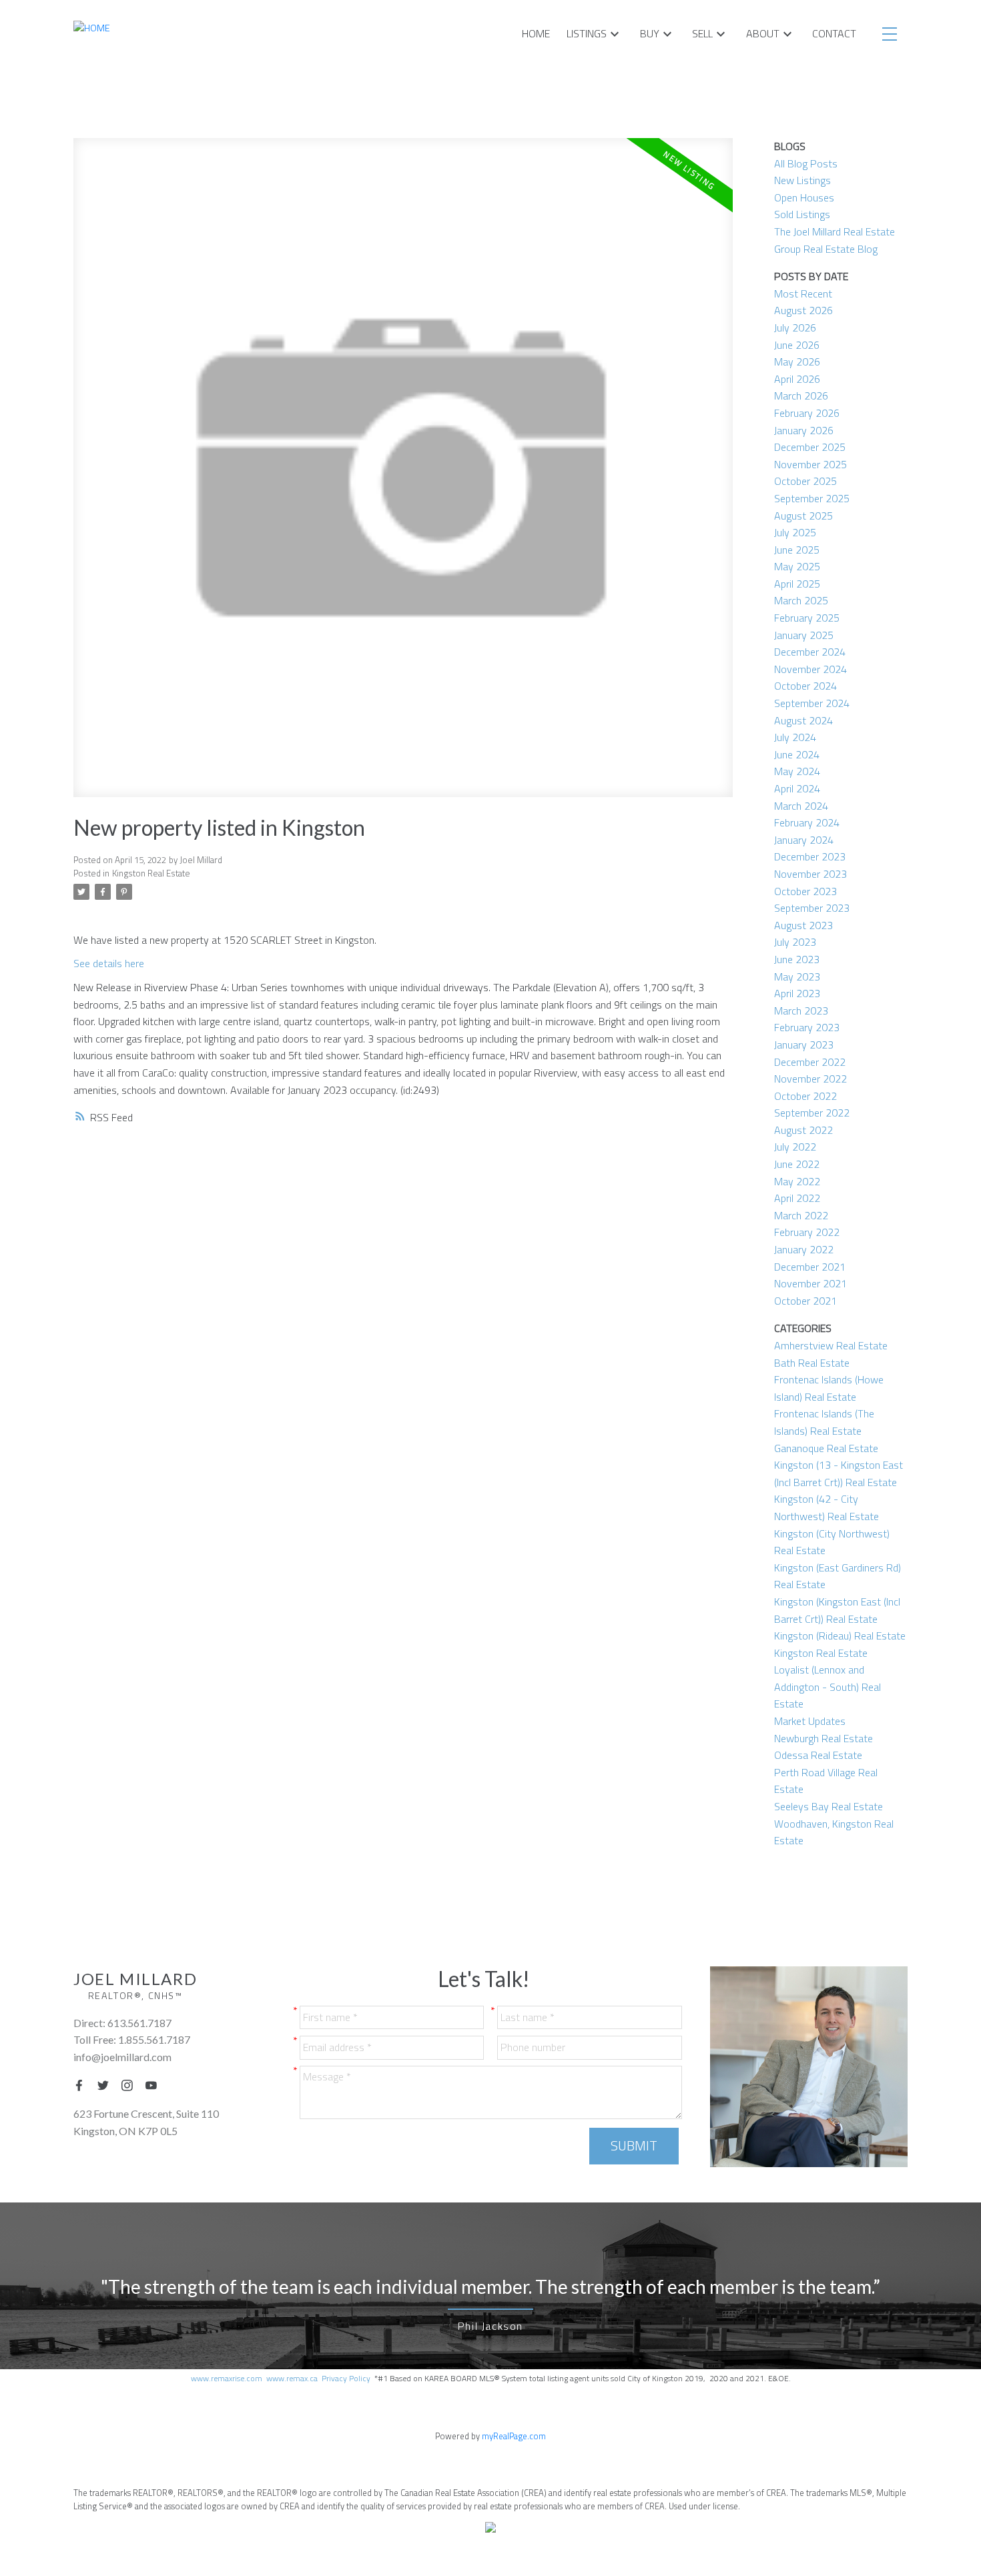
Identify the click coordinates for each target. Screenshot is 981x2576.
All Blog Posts (806, 163)
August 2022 (803, 1130)
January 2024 (804, 840)
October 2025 (805, 481)
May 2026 (797, 362)
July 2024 (795, 737)
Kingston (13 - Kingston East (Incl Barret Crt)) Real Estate (839, 1473)
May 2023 (797, 977)
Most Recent (803, 293)
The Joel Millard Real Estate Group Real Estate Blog (835, 240)
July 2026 (795, 328)
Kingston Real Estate (151, 873)
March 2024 (801, 806)
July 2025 (795, 532)
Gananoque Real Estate (826, 1448)
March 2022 (801, 1215)
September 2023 (812, 908)
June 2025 (797, 550)
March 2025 (801, 600)
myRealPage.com (514, 2436)
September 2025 (812, 498)
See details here (109, 963)
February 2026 (807, 413)
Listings (587, 33)
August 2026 (803, 310)
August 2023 (803, 925)
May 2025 (797, 566)
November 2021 (810, 1283)
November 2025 (810, 464)
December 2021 (810, 1267)
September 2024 (812, 703)
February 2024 (807, 822)
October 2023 (805, 891)
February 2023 (807, 1027)
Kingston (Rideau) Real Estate (840, 1636)
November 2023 (810, 874)
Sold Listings (802, 214)
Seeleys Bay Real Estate (829, 1806)
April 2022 (797, 1198)
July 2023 (795, 942)
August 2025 (803, 516)
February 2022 (807, 1232)
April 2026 (797, 379)
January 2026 (804, 430)
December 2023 (810, 856)
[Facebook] (83, 2085)
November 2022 (810, 1079)
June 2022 (797, 1164)
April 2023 (797, 993)
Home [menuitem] (536, 33)
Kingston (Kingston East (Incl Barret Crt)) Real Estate (837, 1610)
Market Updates (810, 1721)
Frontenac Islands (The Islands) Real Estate (824, 1422)
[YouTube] (155, 2085)
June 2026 (797, 345)
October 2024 (805, 686)
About (763, 33)
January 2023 (804, 1045)
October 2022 (805, 1096)
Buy (650, 33)
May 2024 (797, 771)
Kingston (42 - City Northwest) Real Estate (827, 1507)
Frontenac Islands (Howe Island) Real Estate (829, 1388)
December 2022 (810, 1062)
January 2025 (804, 635)
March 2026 (801, 396)
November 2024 (810, 669)
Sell (702, 33)
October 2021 (805, 1301)
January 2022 (804, 1249)
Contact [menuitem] (834, 33)
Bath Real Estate (812, 1363)
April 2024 (797, 788)
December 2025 (810, 447)
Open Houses (804, 197)
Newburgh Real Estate (824, 1738)
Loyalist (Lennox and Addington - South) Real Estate (828, 1687)
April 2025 (797, 584)
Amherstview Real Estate (831, 1345)
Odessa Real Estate (818, 1755)
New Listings (802, 180)
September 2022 (812, 1113)
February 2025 (807, 618)
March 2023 (801, 1011)
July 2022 (795, 1147)
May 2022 (797, 1181)
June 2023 (797, 959)
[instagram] (131, 2085)
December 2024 (810, 652)
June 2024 (797, 754)
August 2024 (803, 720)
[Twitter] (107, 2085)
